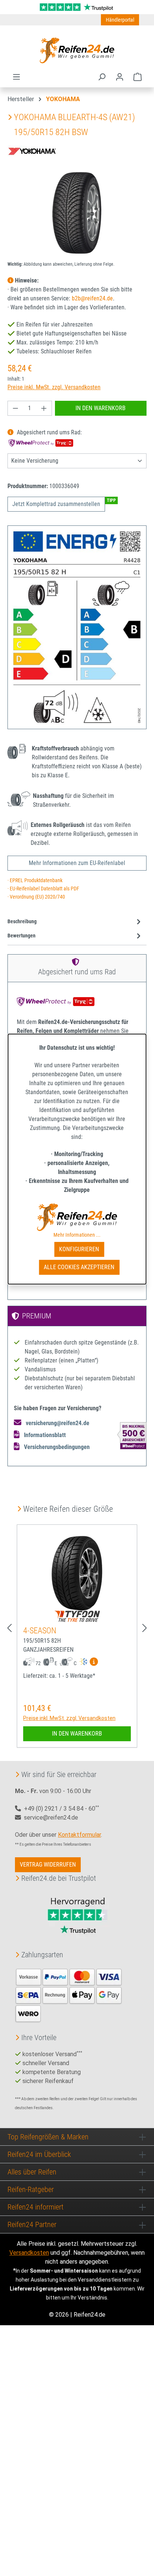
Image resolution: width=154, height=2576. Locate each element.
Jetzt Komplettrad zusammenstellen (56, 504)
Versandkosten (29, 2253)
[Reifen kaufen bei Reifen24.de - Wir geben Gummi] (77, 50)
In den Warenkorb (101, 408)
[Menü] (16, 77)
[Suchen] (102, 77)
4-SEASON (40, 1631)
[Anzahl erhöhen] (44, 408)
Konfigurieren (79, 1249)
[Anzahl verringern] (15, 408)
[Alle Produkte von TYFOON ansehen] (77, 1616)
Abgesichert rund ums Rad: (49, 432)
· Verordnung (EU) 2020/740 (36, 897)
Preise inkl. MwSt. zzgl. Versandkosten (54, 387)
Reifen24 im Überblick (39, 2154)
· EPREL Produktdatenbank (35, 880)
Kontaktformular (79, 1835)
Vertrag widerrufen (48, 1865)
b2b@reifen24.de (92, 298)
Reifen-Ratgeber (31, 2189)
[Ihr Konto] (120, 77)
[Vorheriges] (9, 1628)
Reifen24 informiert (36, 2207)
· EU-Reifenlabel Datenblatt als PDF (43, 889)
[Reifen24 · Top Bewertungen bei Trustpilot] (77, 7)
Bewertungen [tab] (21, 936)
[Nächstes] (145, 1628)
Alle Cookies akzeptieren (79, 1267)
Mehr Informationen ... (77, 1235)
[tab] (75, 922)
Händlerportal (120, 20)
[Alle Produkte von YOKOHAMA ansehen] (34, 150)
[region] (77, 213)
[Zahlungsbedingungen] (69, 1995)
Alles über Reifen (32, 2172)
